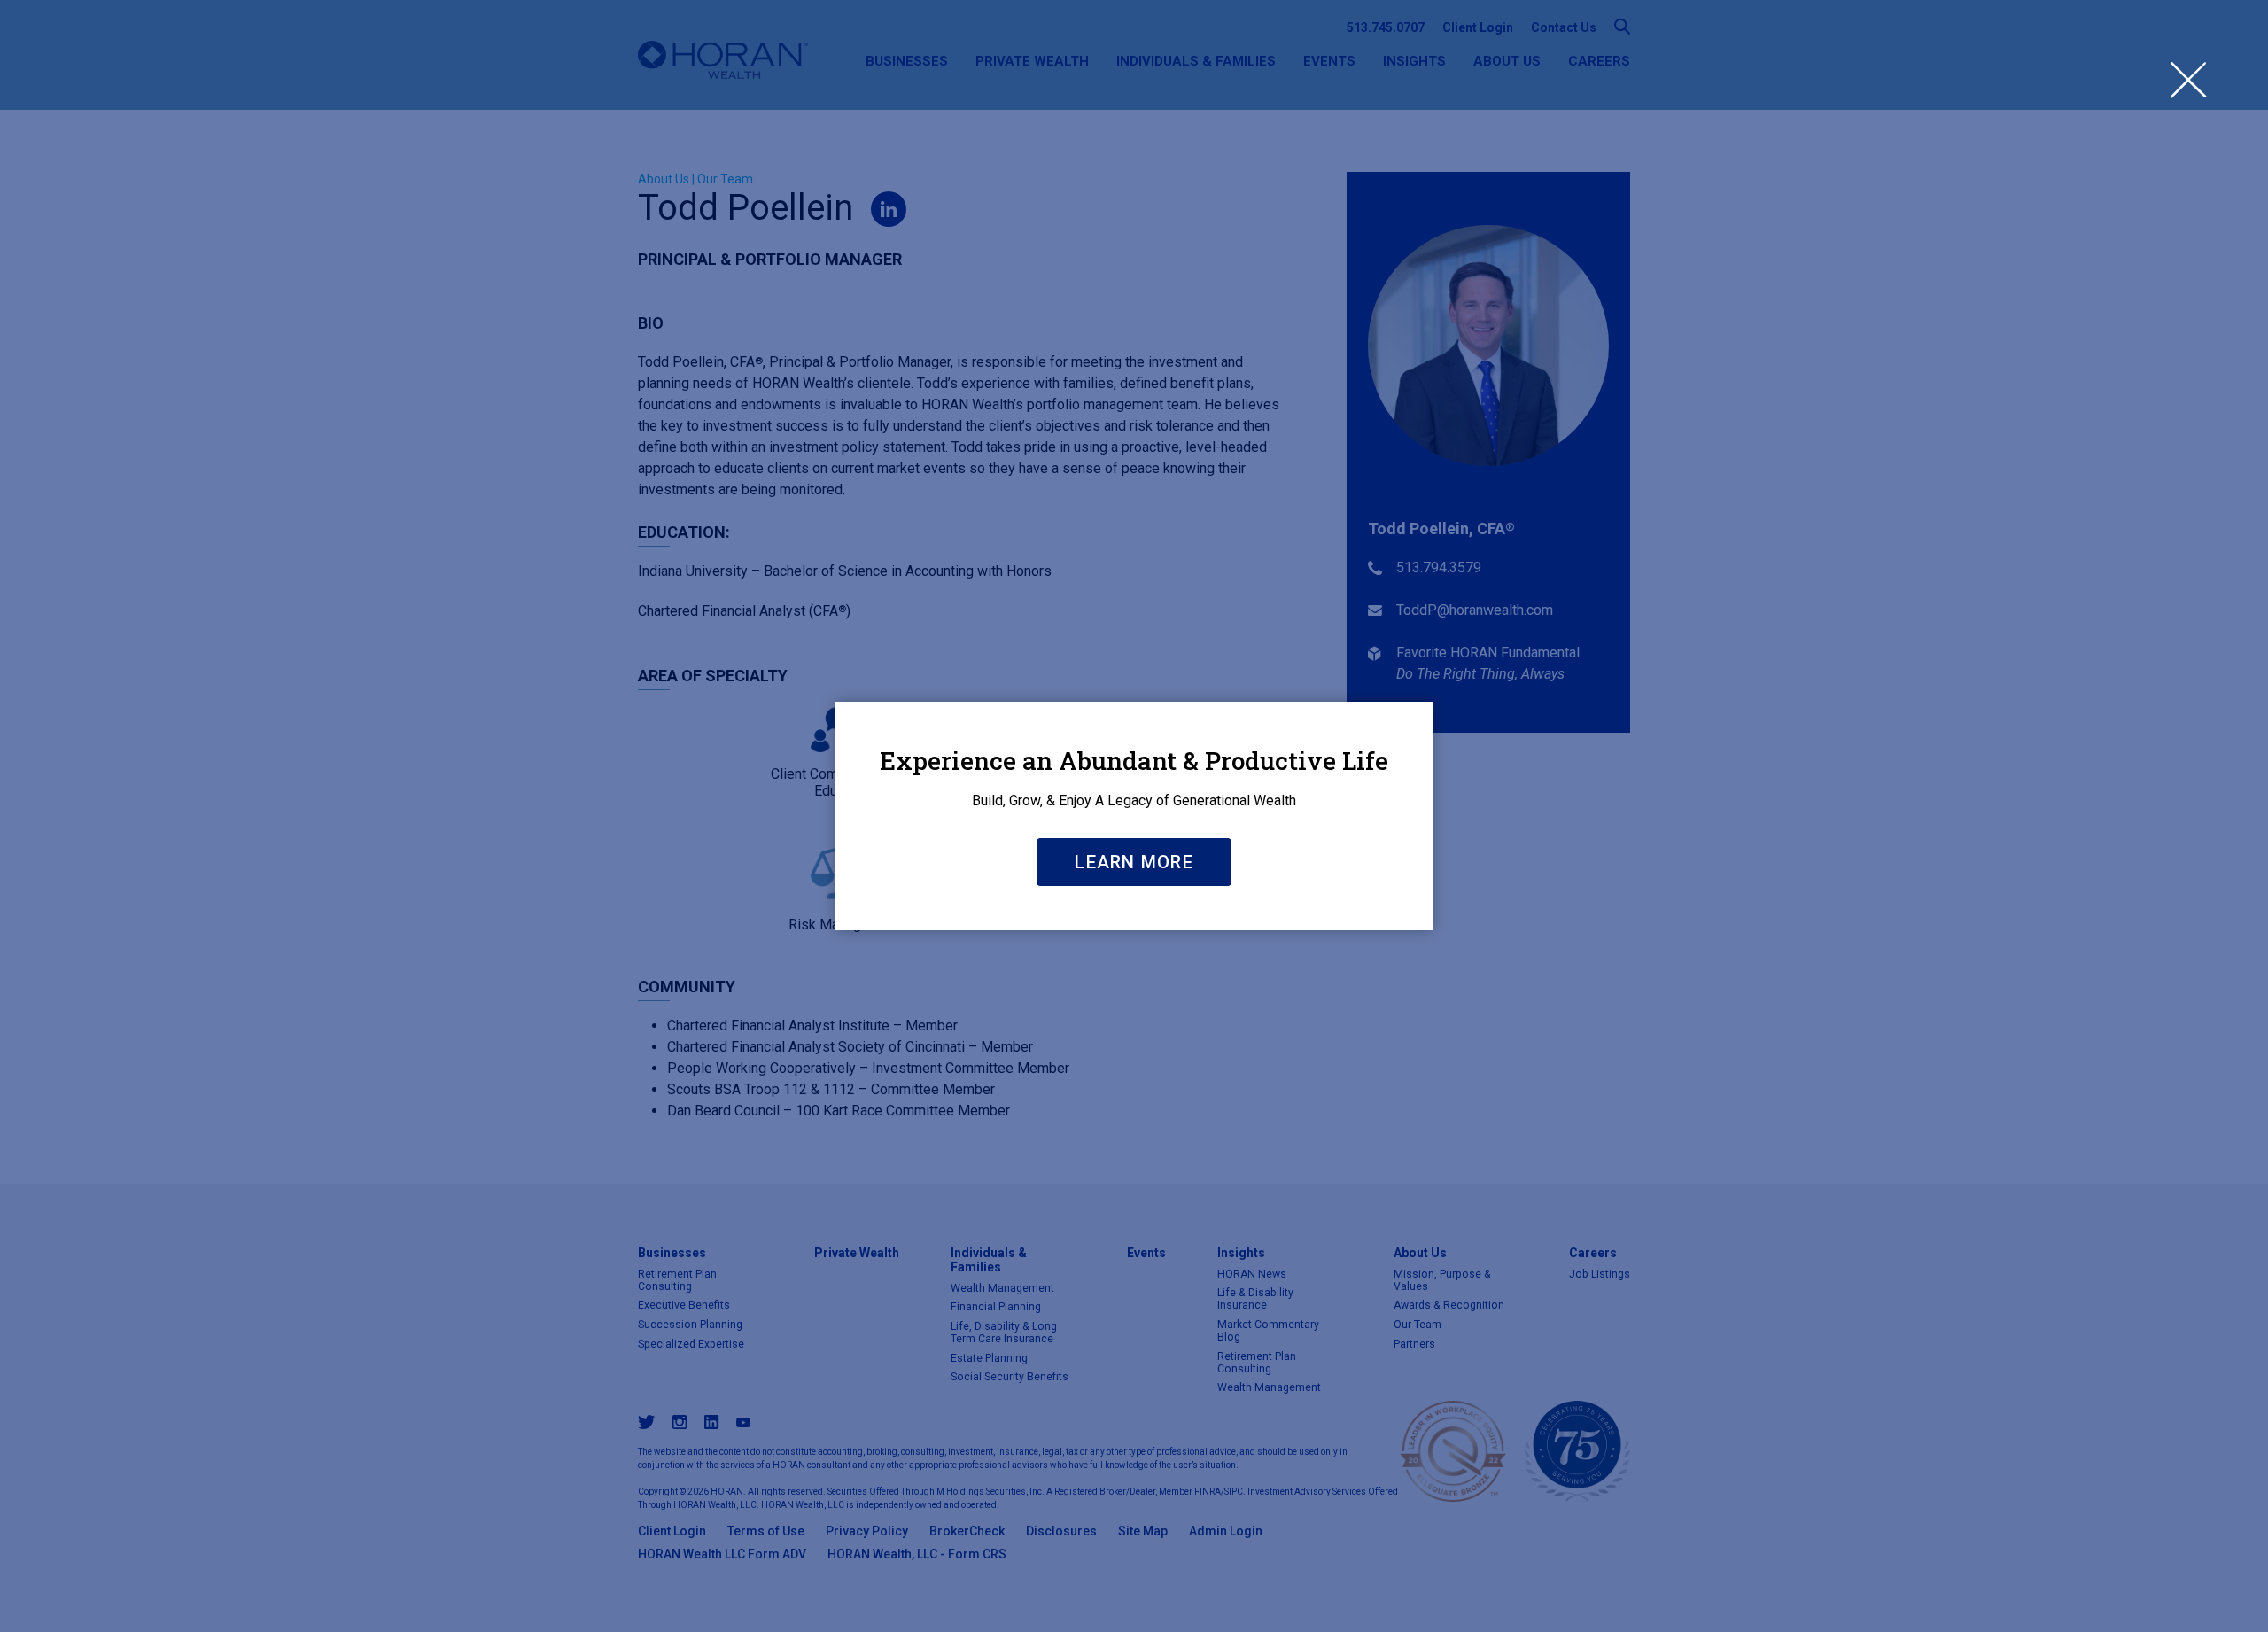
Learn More (1134, 862)
